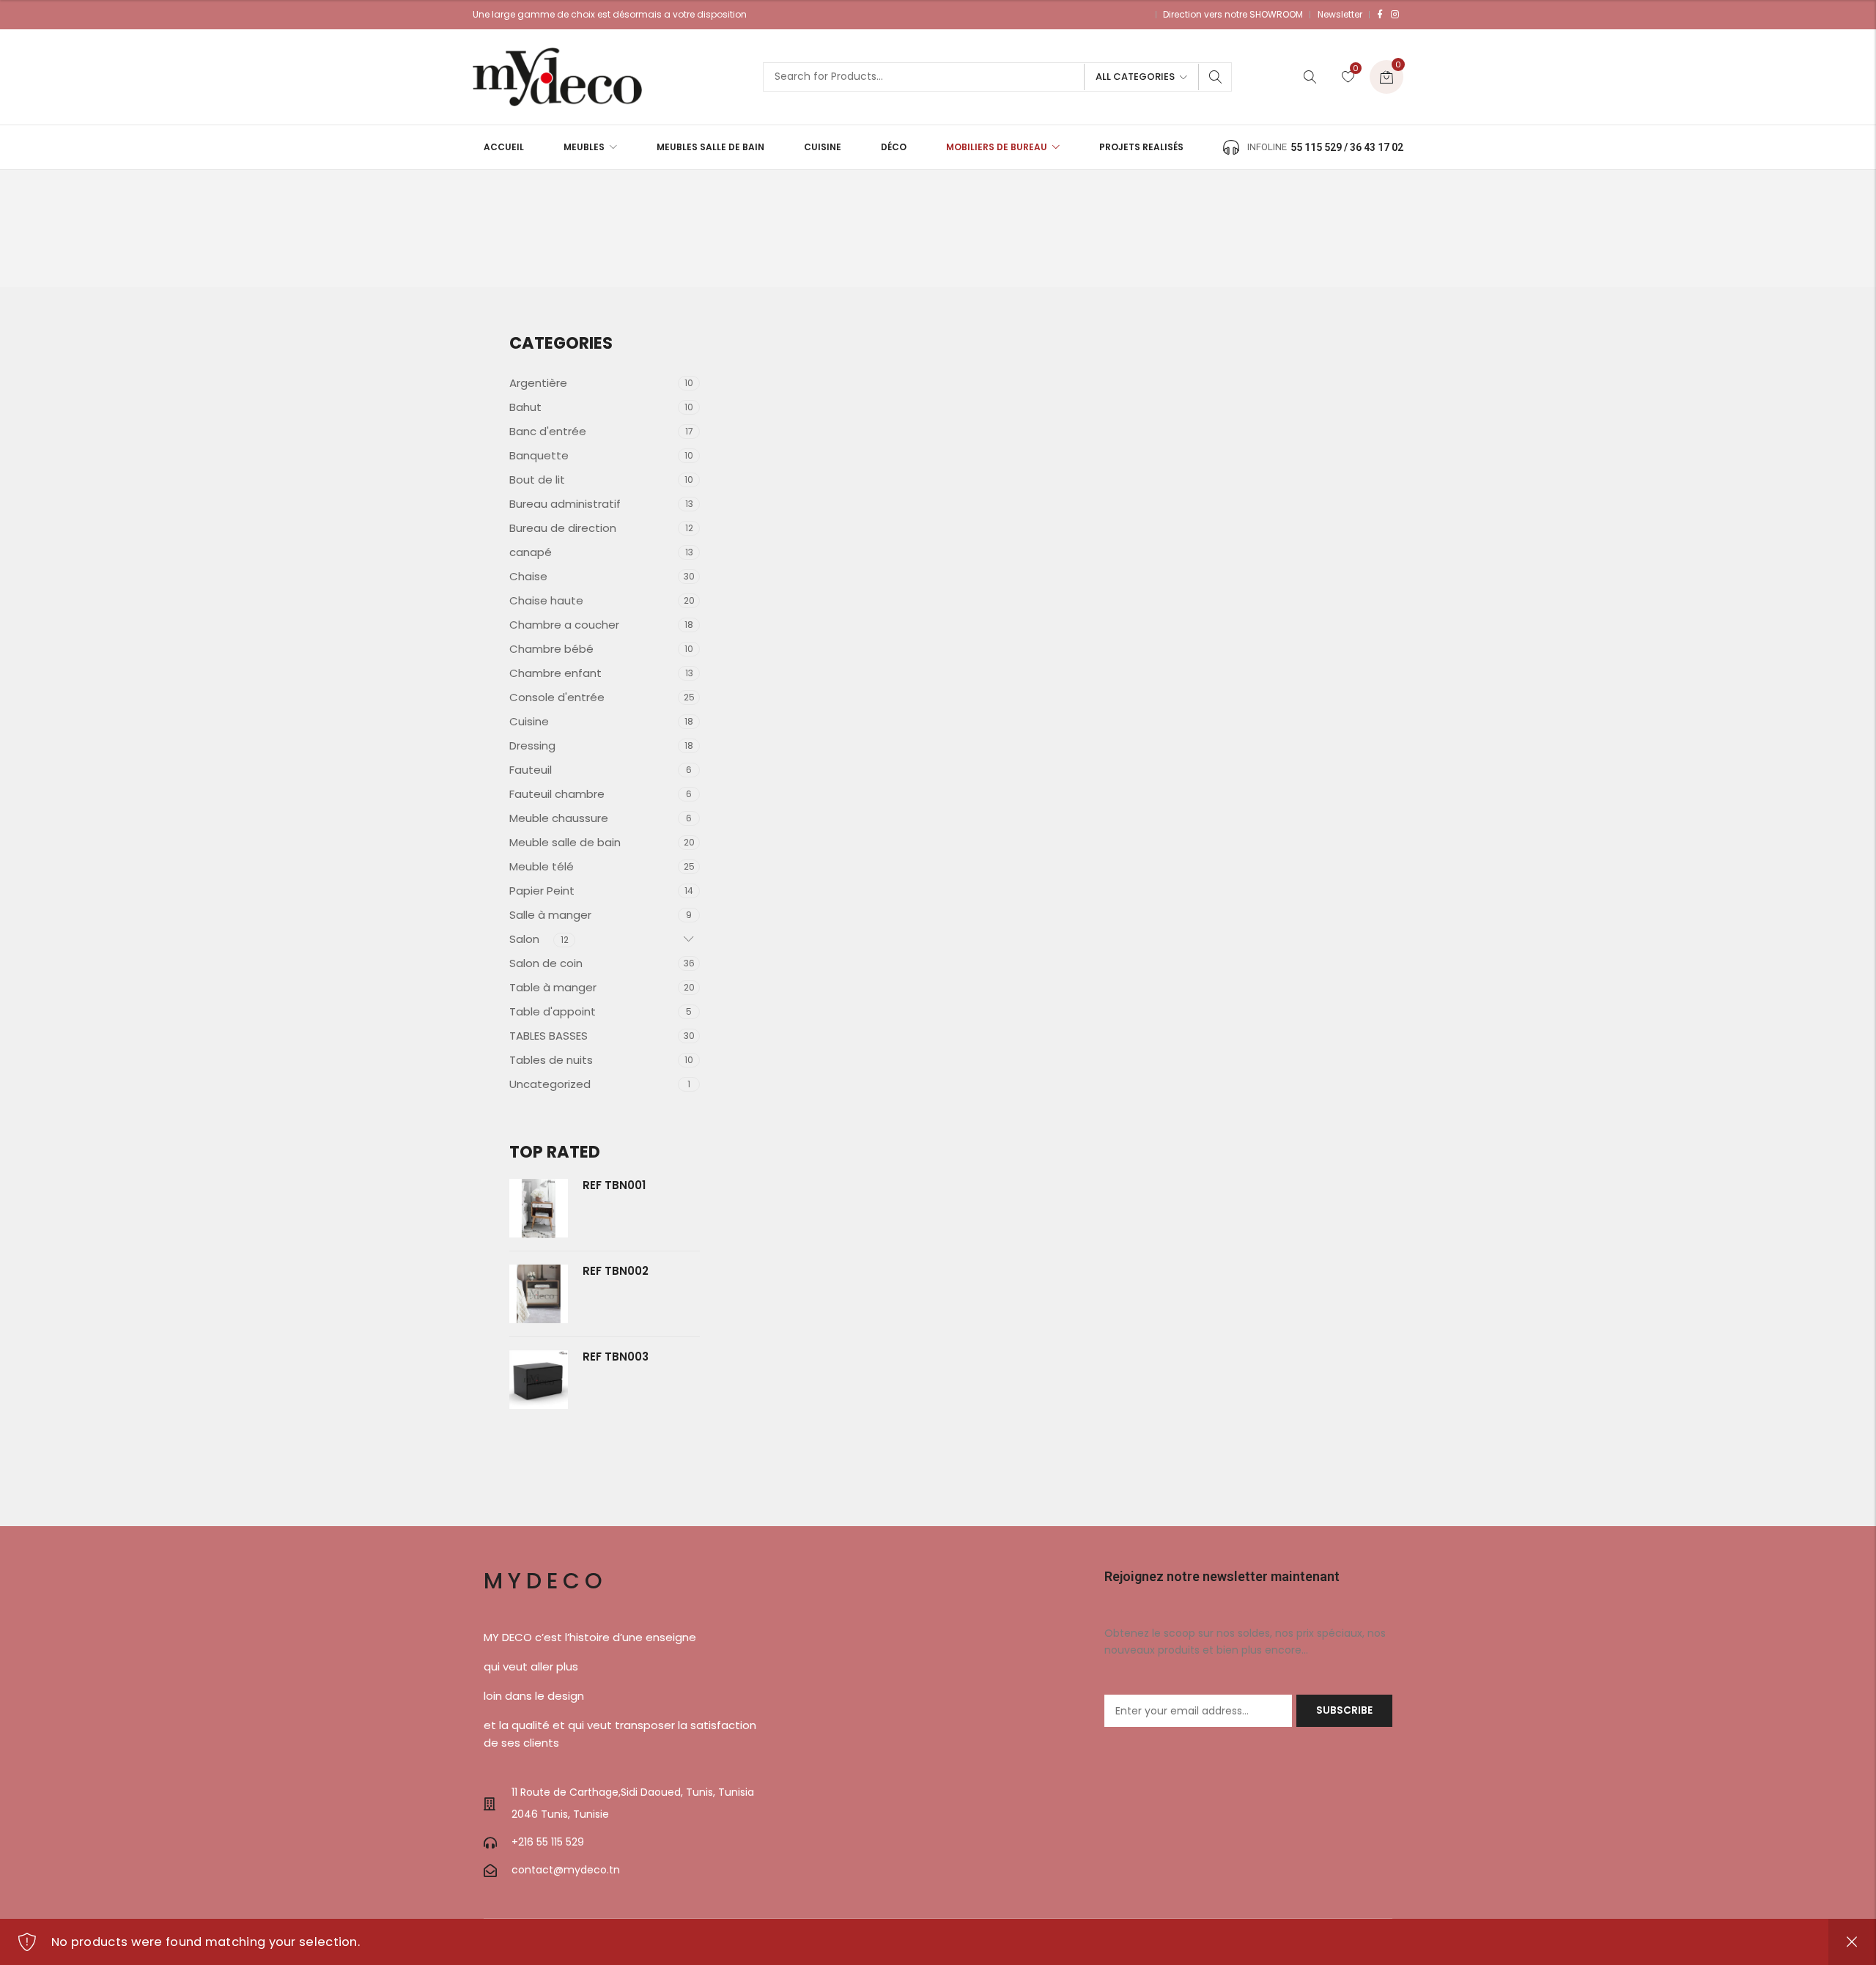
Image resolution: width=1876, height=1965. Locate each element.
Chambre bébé (551, 649)
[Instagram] (1395, 15)
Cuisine (529, 721)
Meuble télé (542, 866)
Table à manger (553, 987)
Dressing (532, 745)
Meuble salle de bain (565, 842)
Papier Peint (542, 891)
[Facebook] (1380, 15)
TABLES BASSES (549, 1036)
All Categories (1135, 77)
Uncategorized (550, 1084)
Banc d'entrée (548, 431)
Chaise (528, 576)
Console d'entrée (557, 697)
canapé (531, 552)
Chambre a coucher (564, 625)
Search (1216, 77)
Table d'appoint (553, 1011)
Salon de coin (546, 963)
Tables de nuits (551, 1060)
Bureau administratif (565, 504)
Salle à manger (550, 915)
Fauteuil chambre (557, 794)
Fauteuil (531, 770)
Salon (524, 939)
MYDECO (546, 1581)
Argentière (538, 383)
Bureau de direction (563, 528)
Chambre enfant (555, 673)
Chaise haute (546, 600)
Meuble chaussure (559, 818)
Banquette (539, 455)
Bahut (525, 407)
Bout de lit (537, 480)
